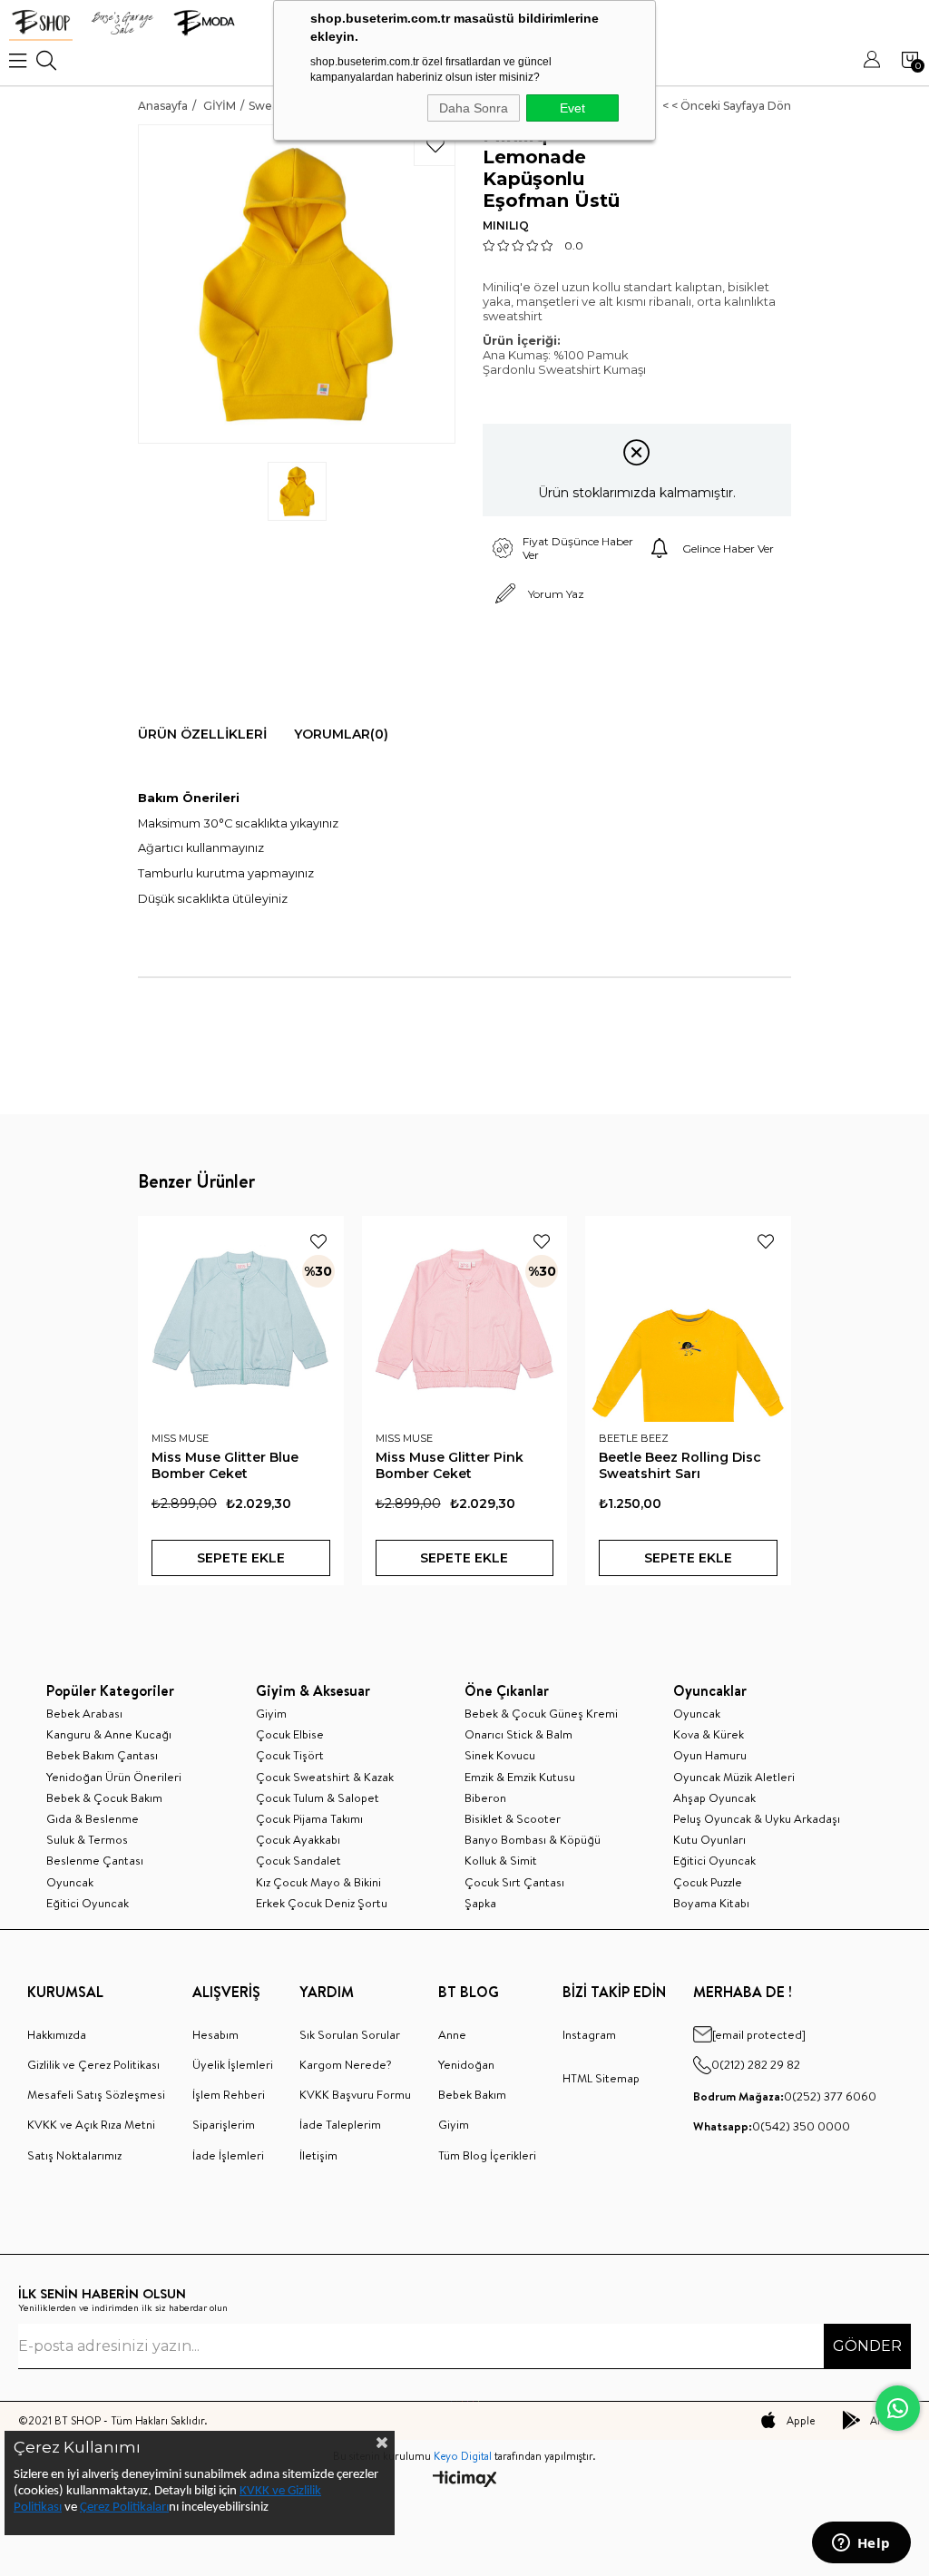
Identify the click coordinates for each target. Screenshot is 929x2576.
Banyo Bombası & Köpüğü (533, 1839)
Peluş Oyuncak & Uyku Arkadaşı (757, 1818)
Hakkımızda (57, 2034)
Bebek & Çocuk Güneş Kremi (541, 1713)
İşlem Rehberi (229, 2094)
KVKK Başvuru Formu (355, 2094)
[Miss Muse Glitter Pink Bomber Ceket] (465, 1319)
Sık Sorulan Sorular (350, 2034)
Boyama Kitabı (711, 1903)
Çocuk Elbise (290, 1734)
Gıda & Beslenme (93, 1818)
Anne (452, 2034)
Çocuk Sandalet (298, 1860)
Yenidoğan (466, 2064)
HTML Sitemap (601, 2078)
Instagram (589, 2034)
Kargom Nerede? (346, 2064)
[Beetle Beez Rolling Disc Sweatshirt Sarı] (688, 1319)
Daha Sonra (474, 108)
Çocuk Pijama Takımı (309, 1818)
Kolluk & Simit (501, 1860)
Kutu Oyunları (709, 1839)
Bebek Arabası (84, 1713)
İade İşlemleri (228, 2155)
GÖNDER (867, 2346)
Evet (572, 108)
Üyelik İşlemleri (233, 2064)
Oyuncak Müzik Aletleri (734, 1777)
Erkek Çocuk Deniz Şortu (322, 1903)
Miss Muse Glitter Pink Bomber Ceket (450, 1465)
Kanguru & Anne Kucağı (109, 1734)
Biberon (485, 1797)
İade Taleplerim (340, 2124)
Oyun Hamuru (710, 1755)
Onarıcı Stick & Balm (518, 1734)
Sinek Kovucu (500, 1755)
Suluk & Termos (87, 1839)
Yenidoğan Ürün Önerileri (114, 1777)
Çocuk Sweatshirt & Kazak (325, 1777)
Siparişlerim (224, 2124)
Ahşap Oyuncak (714, 1797)
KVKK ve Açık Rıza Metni (91, 2124)
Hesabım (215, 2034)
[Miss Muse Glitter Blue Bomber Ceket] (241, 1319)
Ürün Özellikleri (202, 734)
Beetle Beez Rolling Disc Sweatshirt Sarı (680, 1465)
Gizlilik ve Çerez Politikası (93, 2064)
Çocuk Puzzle (708, 1882)
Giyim (271, 1713)
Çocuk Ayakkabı (298, 1839)
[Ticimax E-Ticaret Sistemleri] (465, 2480)
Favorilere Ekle (318, 1241)
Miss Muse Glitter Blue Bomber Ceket (225, 1465)
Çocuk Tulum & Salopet (318, 1797)
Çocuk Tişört (290, 1755)
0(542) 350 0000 (772, 2126)
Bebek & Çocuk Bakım (104, 1797)
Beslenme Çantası (95, 1860)
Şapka (480, 1903)
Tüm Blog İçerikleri (487, 2155)
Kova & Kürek (709, 1734)
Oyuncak (70, 1882)
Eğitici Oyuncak (88, 1903)
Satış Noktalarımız (74, 2155)
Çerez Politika (116, 2507)
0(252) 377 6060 (785, 2096)
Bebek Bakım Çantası (102, 1755)
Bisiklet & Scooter (513, 1818)
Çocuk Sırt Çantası (514, 1882)
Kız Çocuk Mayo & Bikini (318, 1882)
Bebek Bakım (472, 2094)
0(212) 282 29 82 (756, 2064)
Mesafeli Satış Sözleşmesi (96, 2094)
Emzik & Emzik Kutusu (520, 1777)
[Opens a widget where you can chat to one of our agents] (861, 2544)
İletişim (318, 2155)
